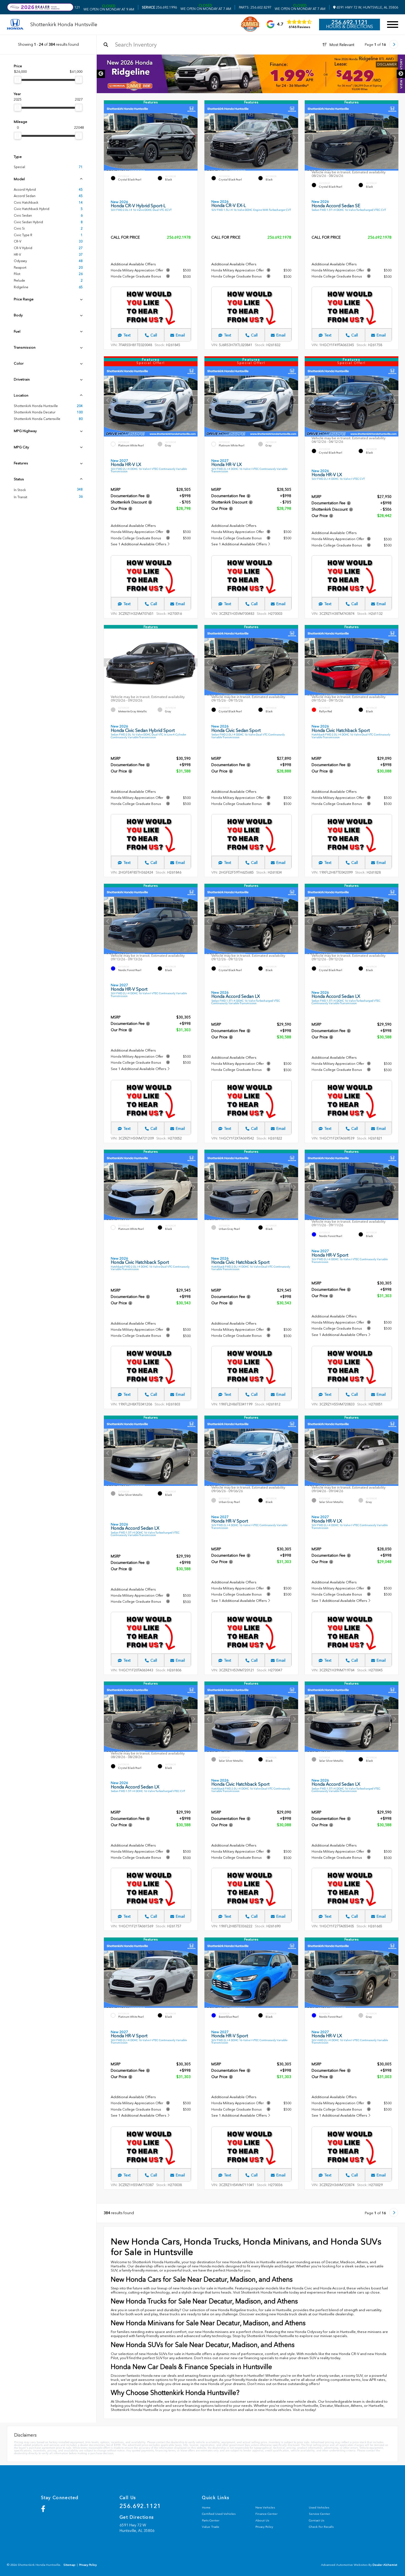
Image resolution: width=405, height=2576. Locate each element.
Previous (101, 74)
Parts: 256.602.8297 (255, 7)
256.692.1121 (350, 22)
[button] (193, 138)
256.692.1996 (159, 7)
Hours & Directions (349, 27)
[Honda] (15, 25)
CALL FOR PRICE (125, 238)
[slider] (18, 80)
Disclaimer (210, 64)
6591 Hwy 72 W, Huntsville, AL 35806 (367, 7)
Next (401, 74)
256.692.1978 (179, 237)
